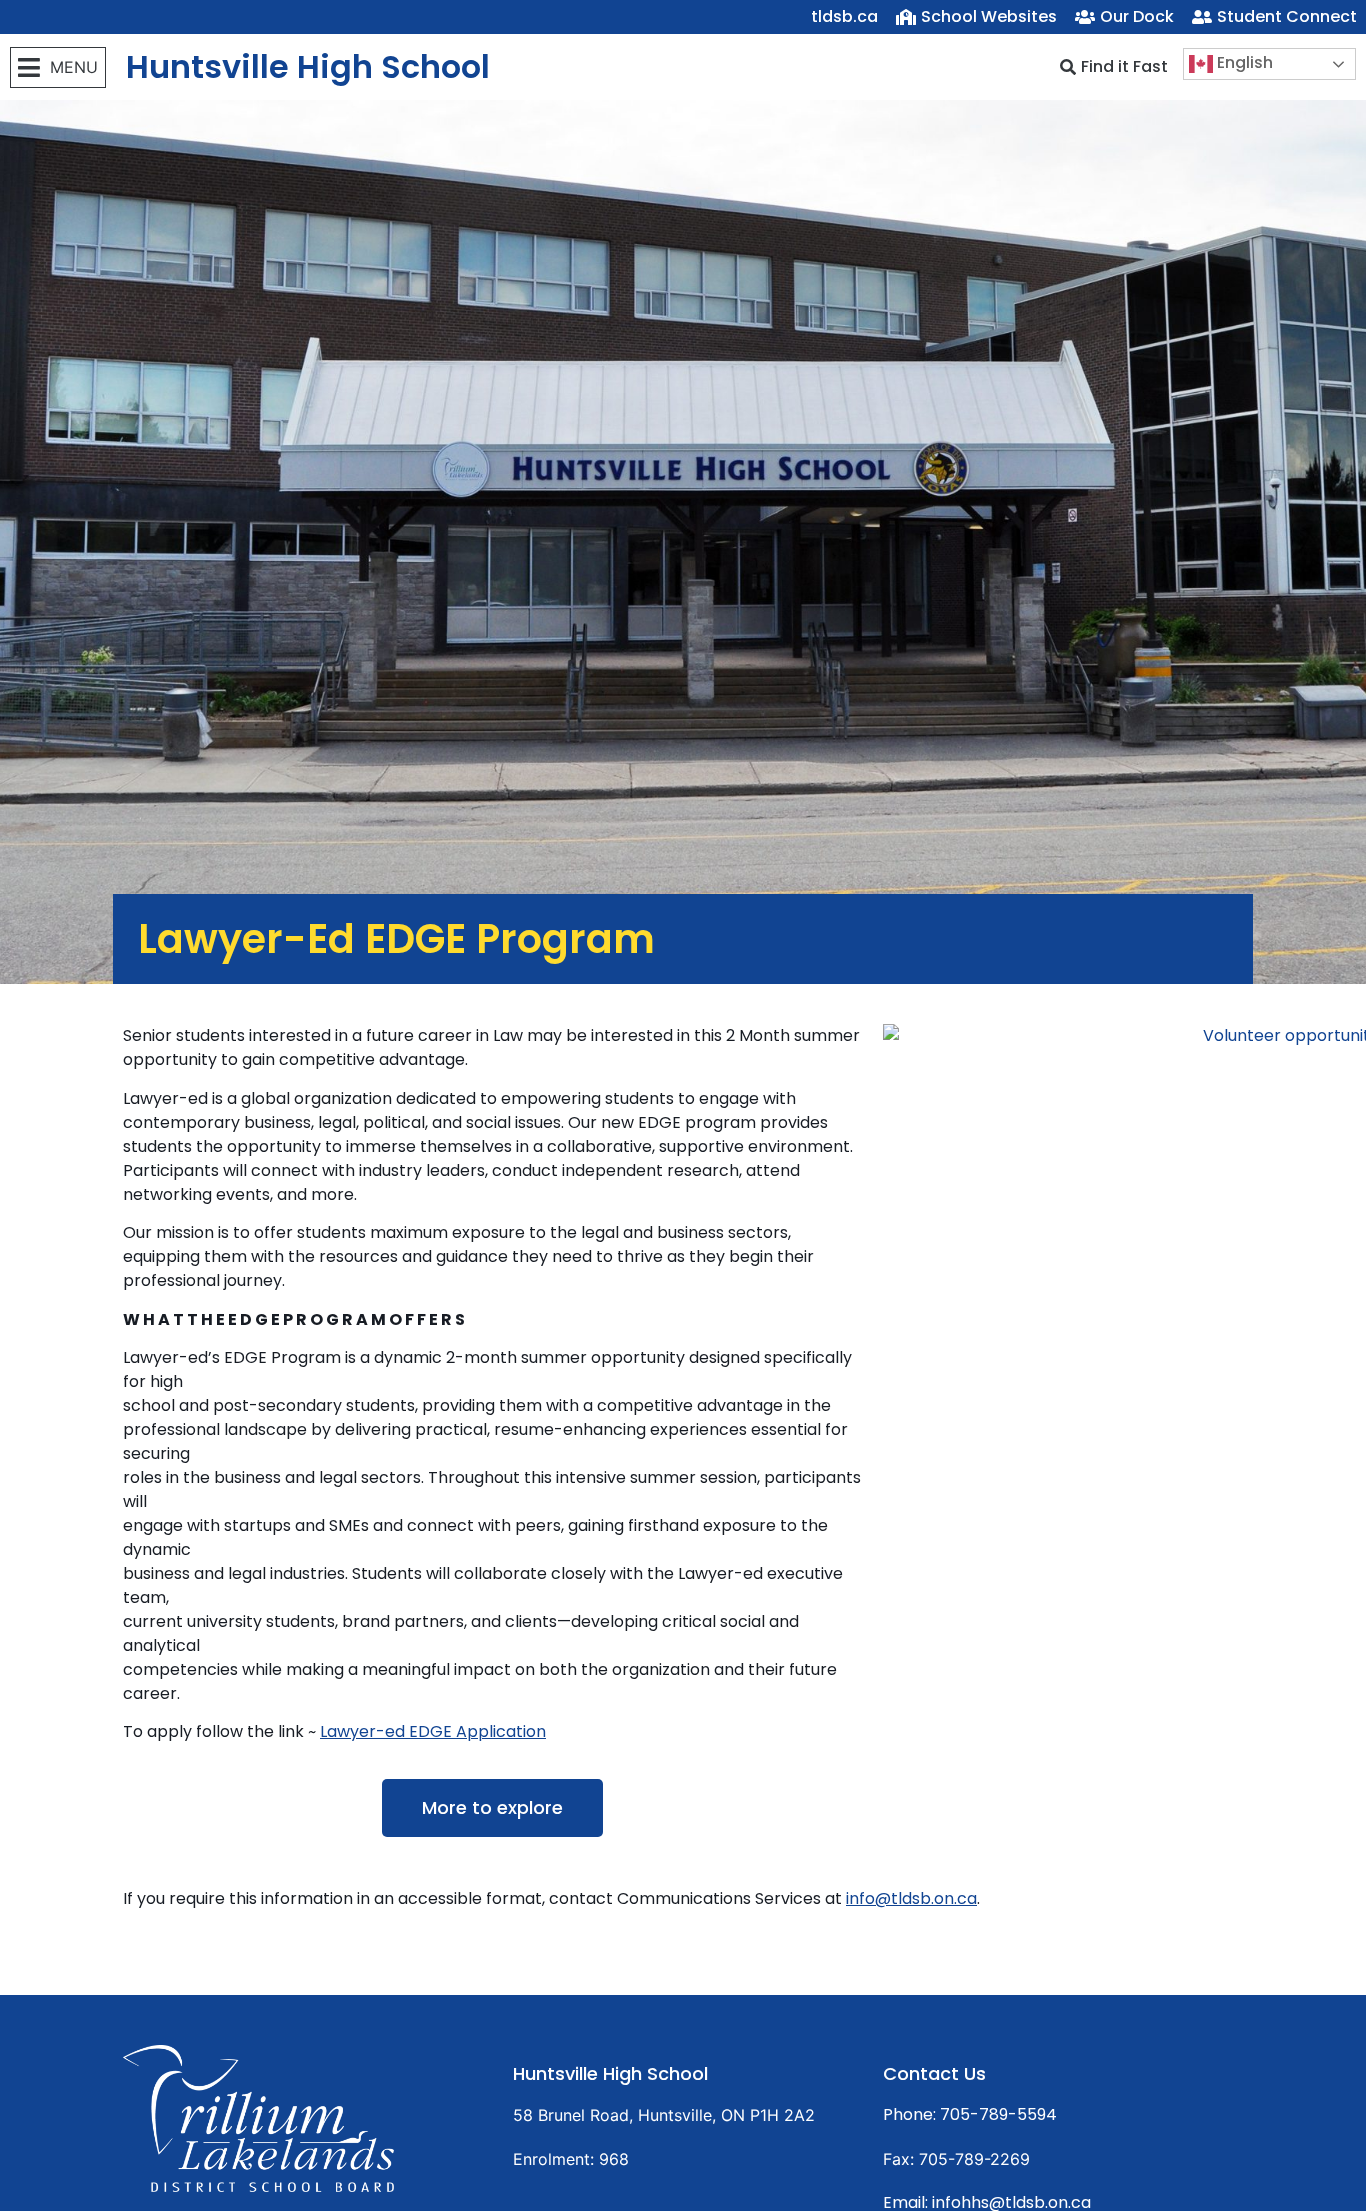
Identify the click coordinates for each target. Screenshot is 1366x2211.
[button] (58, 67)
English (1243, 62)
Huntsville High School (308, 66)
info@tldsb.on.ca (911, 1898)
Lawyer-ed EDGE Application (433, 1731)
